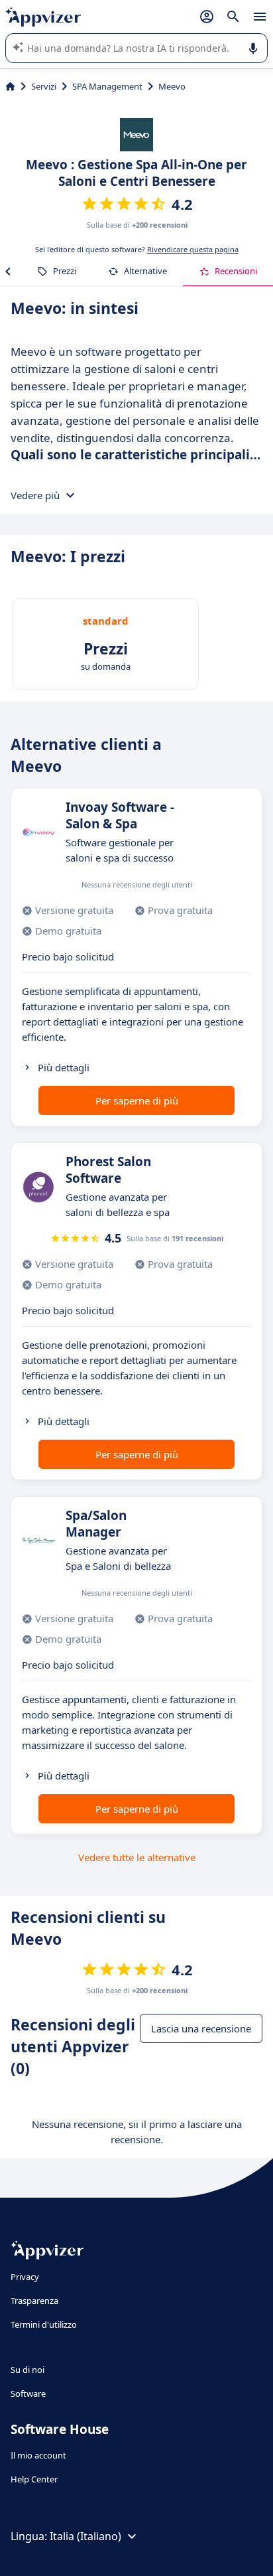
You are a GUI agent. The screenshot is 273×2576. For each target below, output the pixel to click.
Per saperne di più (137, 1100)
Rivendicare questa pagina (193, 249)
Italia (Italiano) (85, 2536)
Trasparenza (34, 2301)
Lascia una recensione (201, 2028)
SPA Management (107, 86)
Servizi (44, 86)
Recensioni (236, 271)
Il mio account (38, 2455)
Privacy (25, 2277)
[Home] (10, 86)
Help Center (34, 2479)
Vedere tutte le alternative (137, 1857)
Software (28, 2393)
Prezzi (65, 271)
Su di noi (27, 2370)
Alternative (145, 271)
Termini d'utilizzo (44, 2324)
